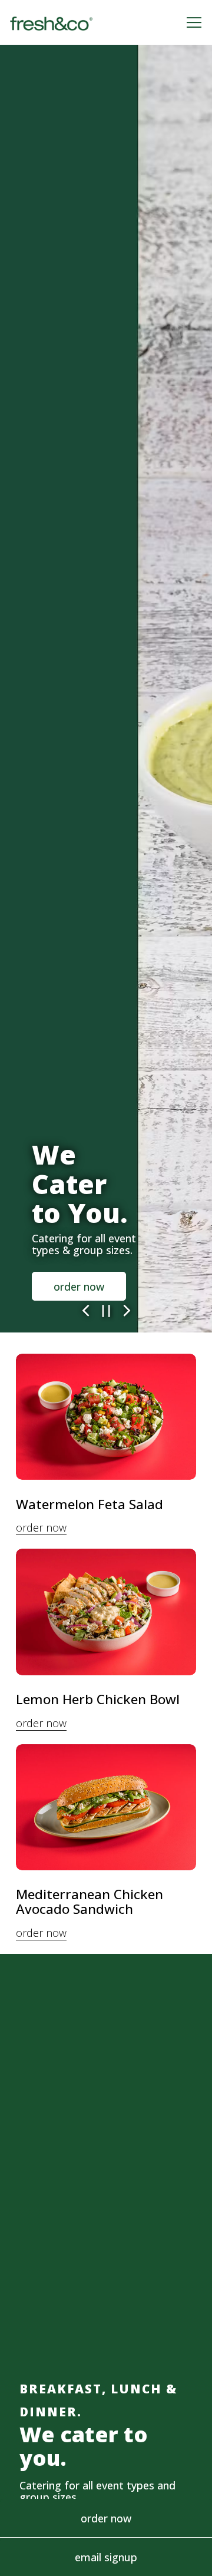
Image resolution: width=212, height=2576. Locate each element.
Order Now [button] (106, 2518)
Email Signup (106, 2557)
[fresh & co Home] (51, 22)
